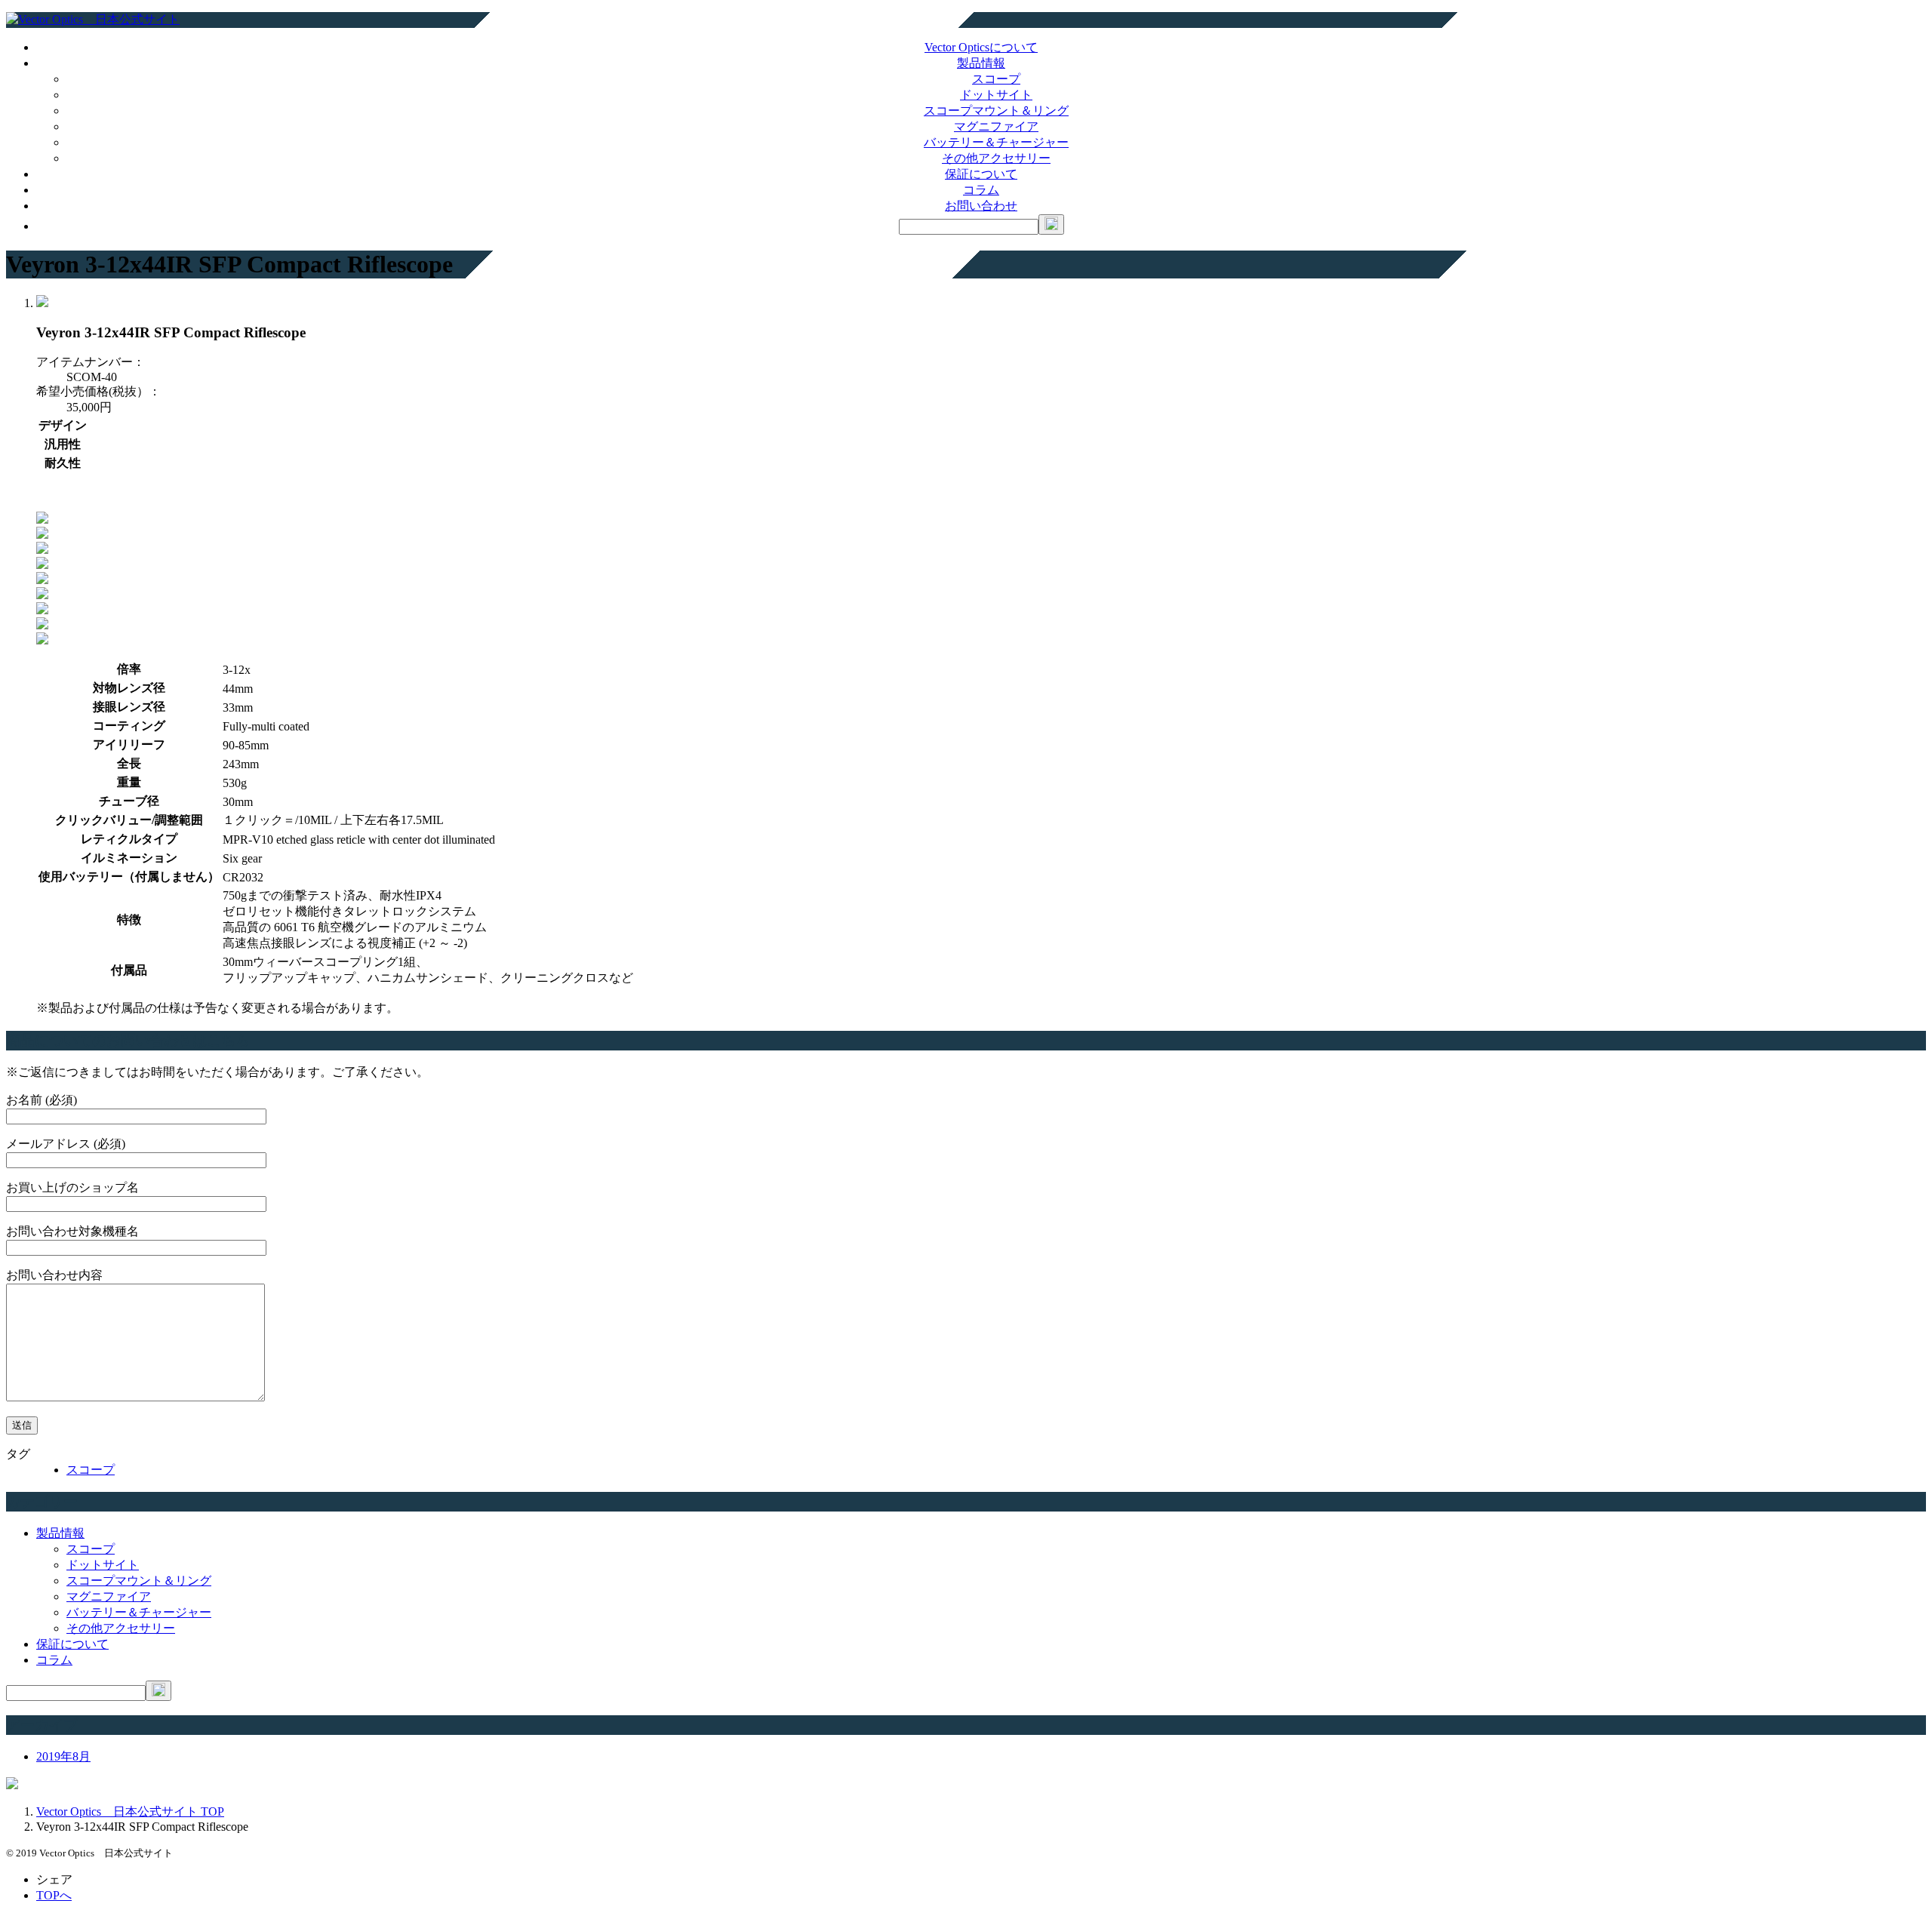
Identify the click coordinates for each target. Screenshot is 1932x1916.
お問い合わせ (981, 206)
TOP (130, 1811)
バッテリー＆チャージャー (996, 142)
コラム (981, 190)
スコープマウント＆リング (996, 111)
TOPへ (54, 1895)
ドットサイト (996, 95)
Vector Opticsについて (981, 47)
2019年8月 (63, 1756)
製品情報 (981, 63)
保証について (981, 174)
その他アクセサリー (996, 158)
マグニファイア (996, 126)
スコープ (996, 79)
